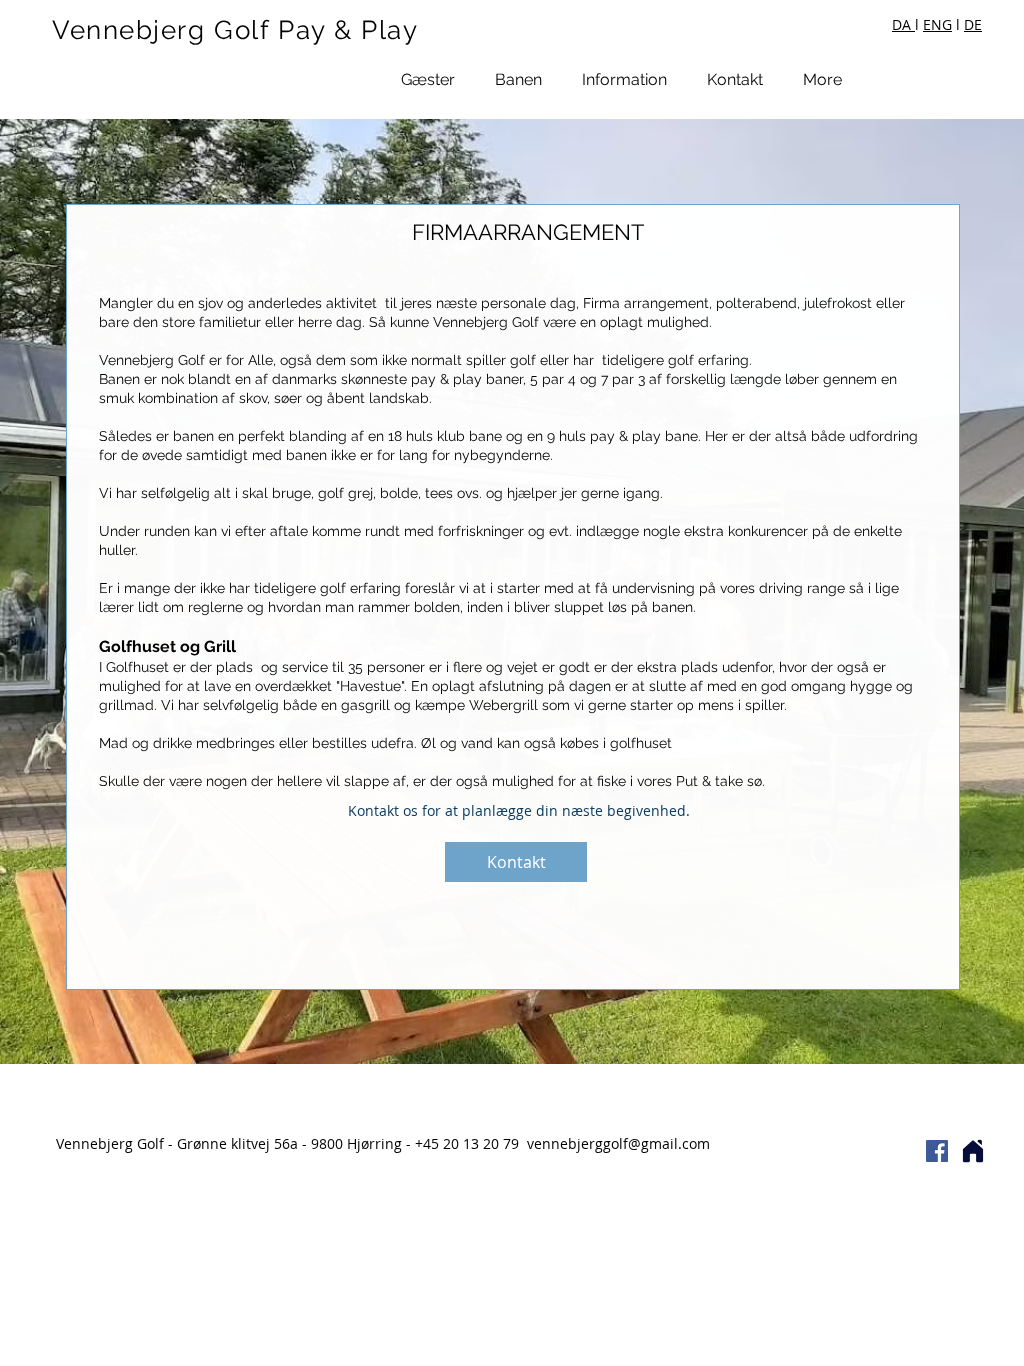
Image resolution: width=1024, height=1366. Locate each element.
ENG (937, 24)
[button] (428, 79)
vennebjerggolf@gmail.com (618, 1143)
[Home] (973, 1151)
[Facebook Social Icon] (937, 1151)
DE (973, 24)
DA (903, 24)
